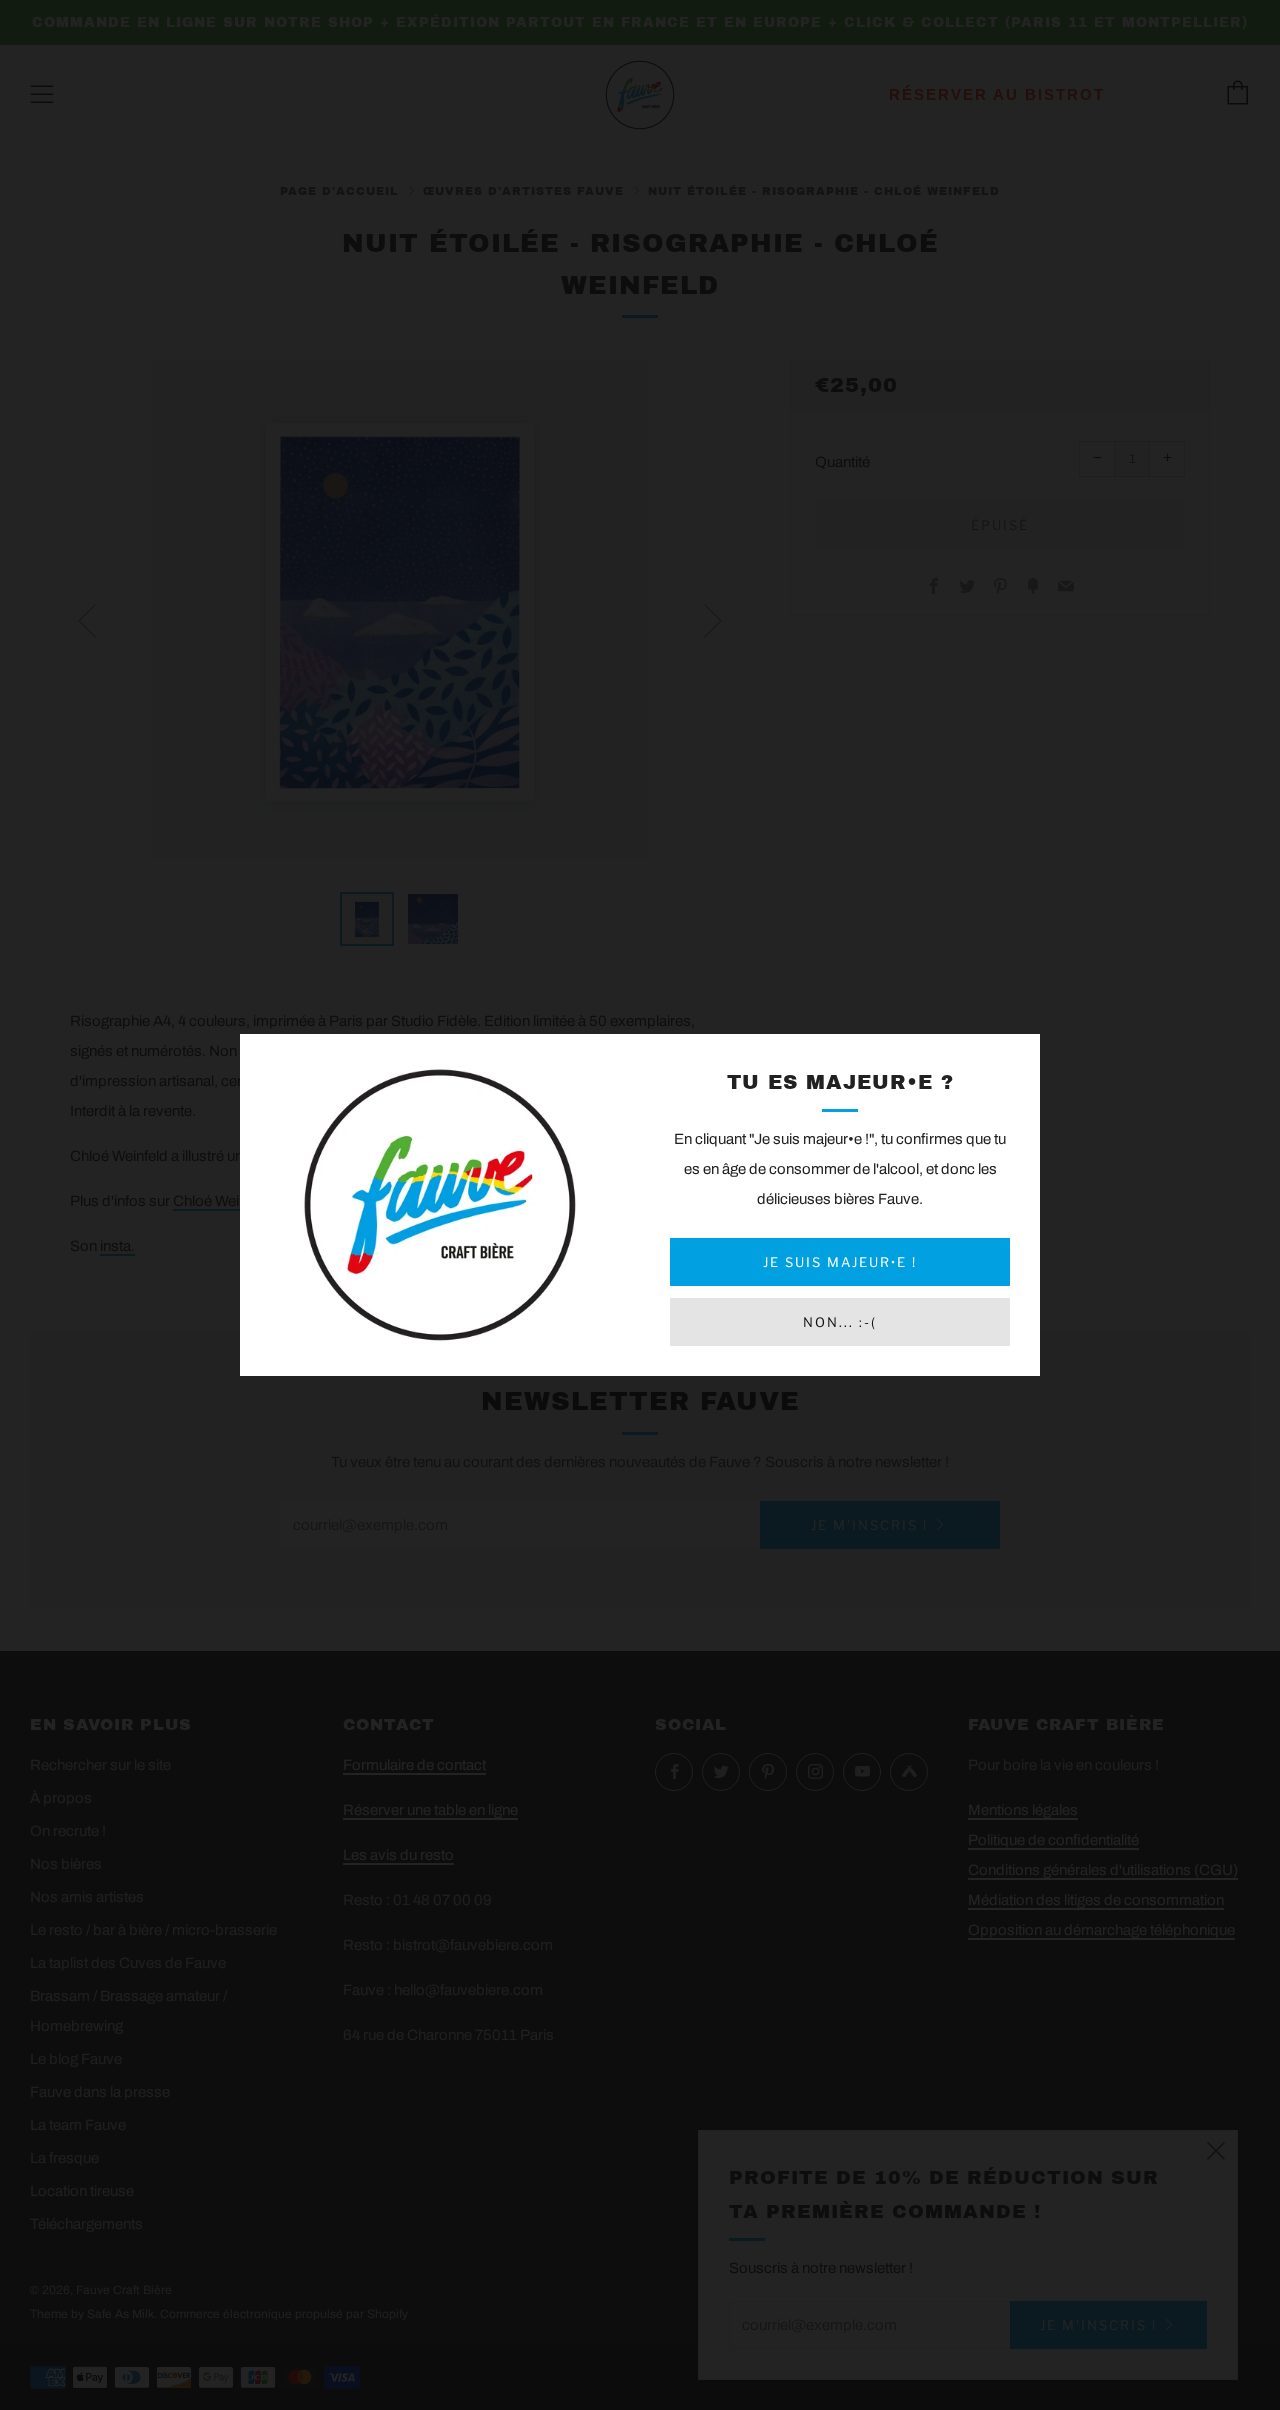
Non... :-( (840, 1322)
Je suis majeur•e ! (840, 1262)
